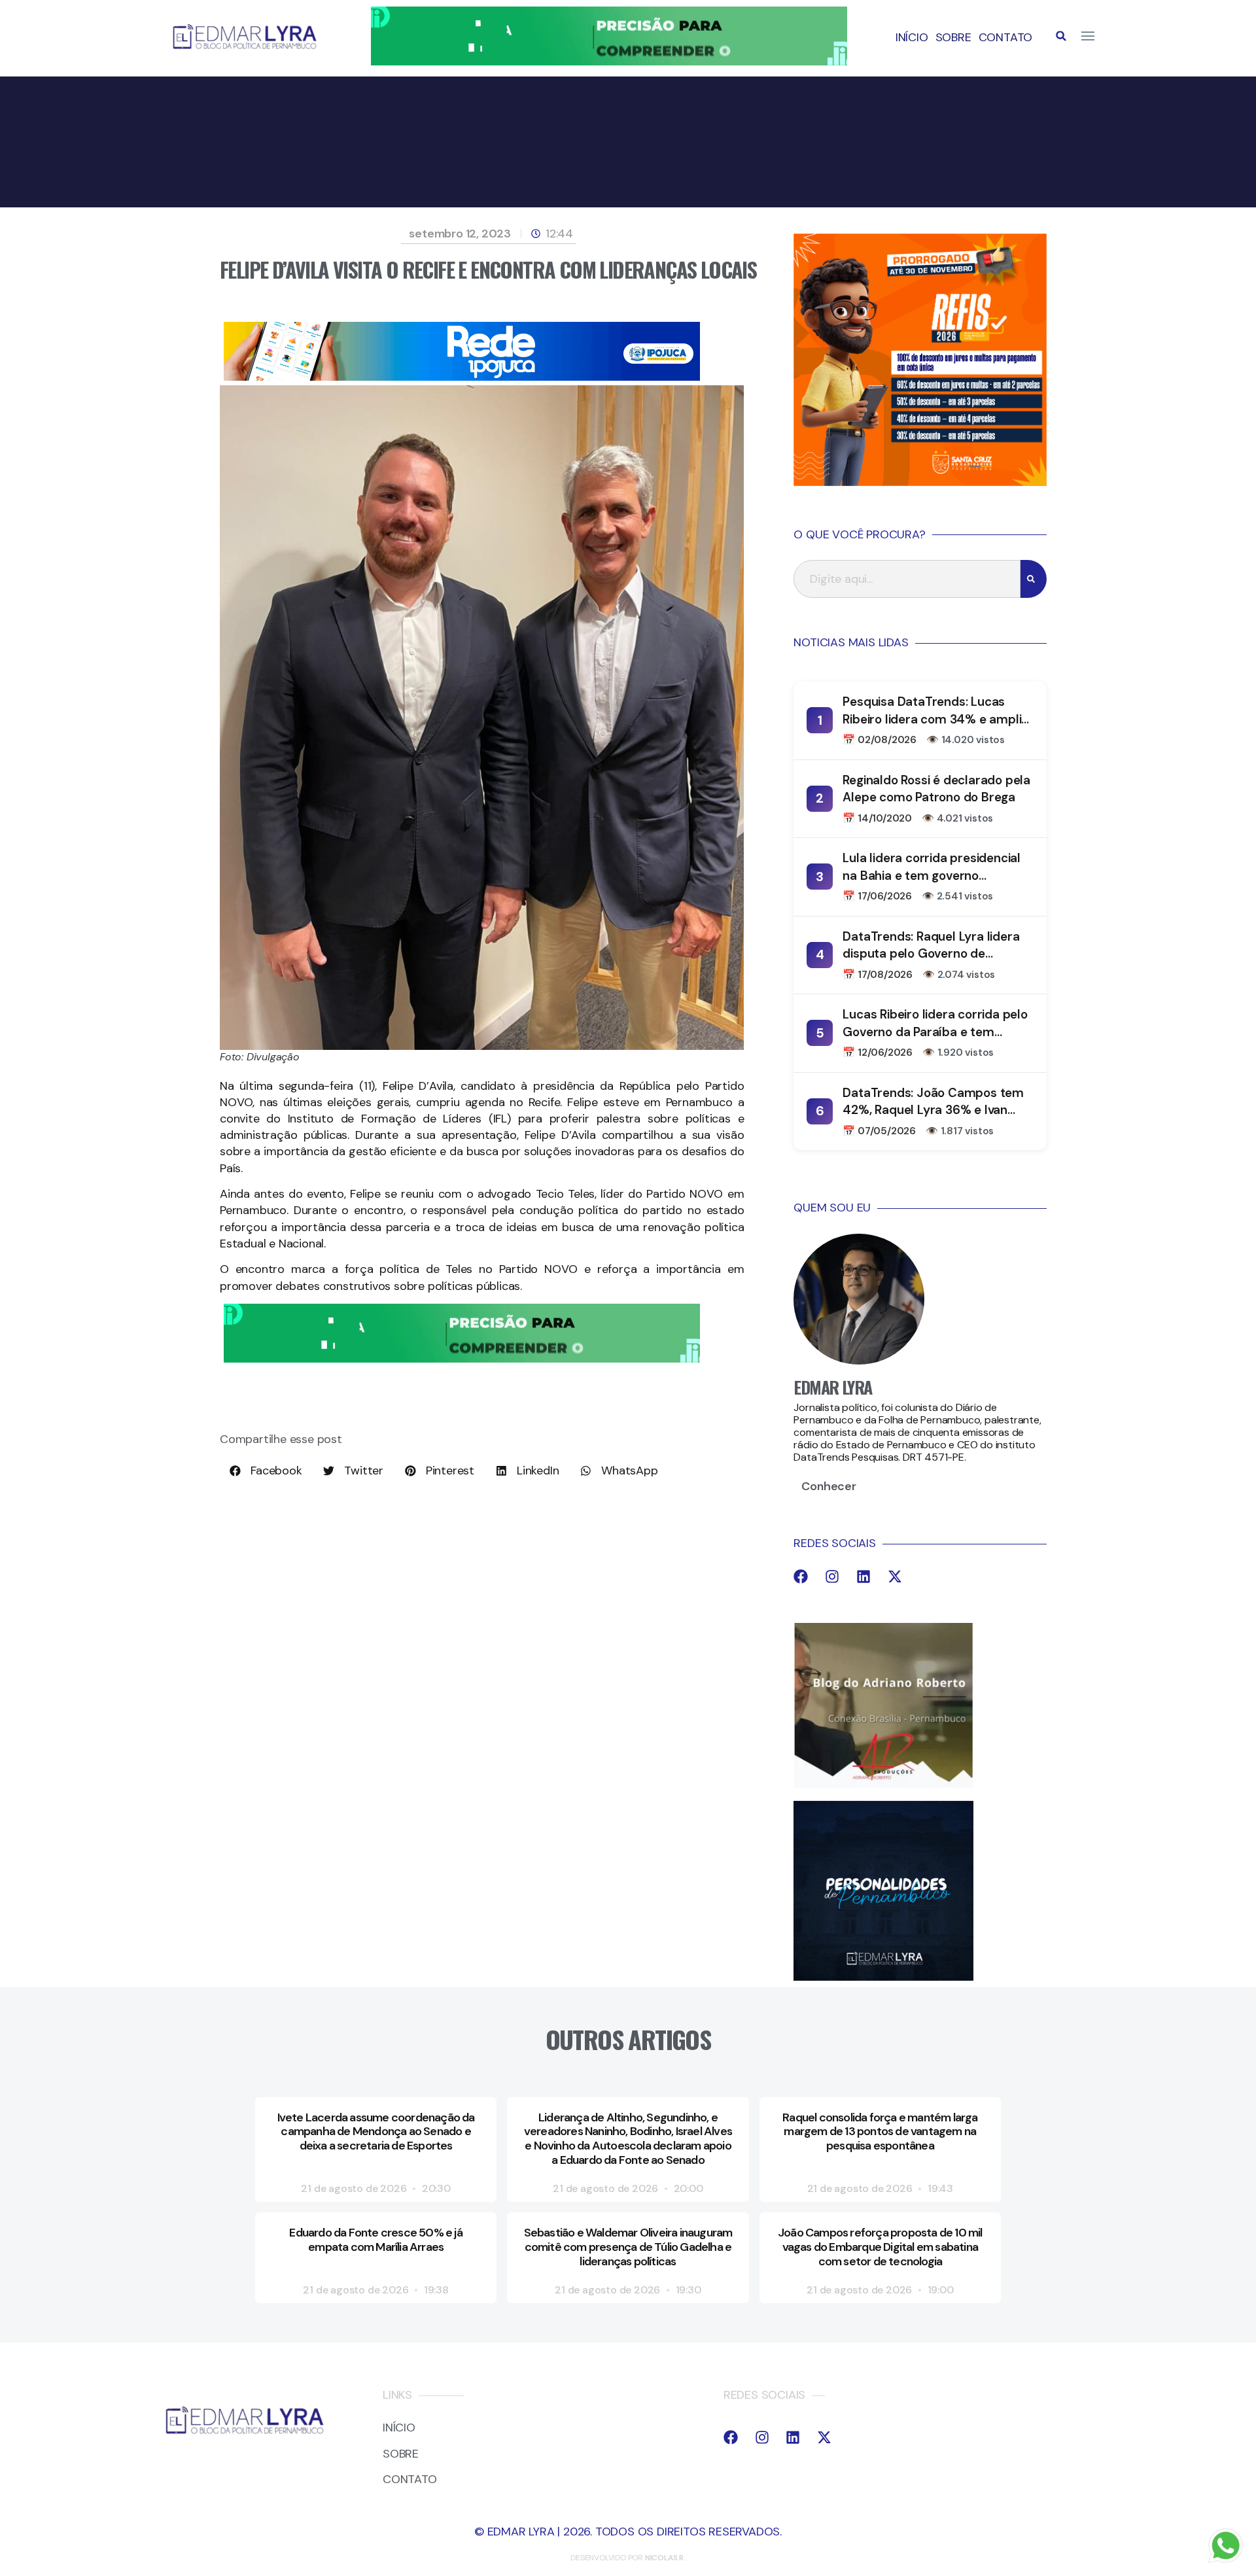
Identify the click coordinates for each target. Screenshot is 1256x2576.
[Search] (1034, 579)
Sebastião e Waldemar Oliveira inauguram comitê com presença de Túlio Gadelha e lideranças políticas (628, 2247)
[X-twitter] (895, 1576)
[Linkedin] (863, 1576)
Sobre (953, 37)
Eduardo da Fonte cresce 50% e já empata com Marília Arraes (375, 2240)
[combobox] (907, 579)
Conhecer (829, 1486)
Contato (1006, 37)
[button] (1061, 36)
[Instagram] (832, 1576)
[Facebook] (801, 1576)
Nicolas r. (665, 2558)
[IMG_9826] (609, 61)
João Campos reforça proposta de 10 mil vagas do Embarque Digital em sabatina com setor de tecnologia (880, 2247)
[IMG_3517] (920, 482)
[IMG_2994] (462, 377)
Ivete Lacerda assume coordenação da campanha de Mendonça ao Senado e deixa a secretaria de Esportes (376, 2132)
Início (912, 37)
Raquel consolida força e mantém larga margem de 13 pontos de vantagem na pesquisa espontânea (880, 2132)
